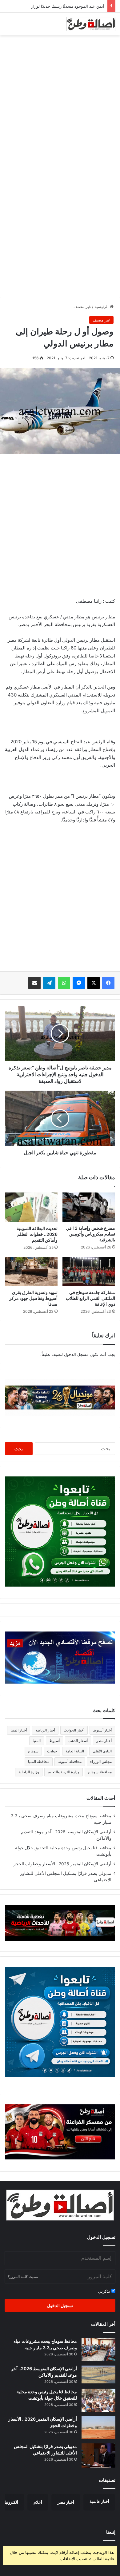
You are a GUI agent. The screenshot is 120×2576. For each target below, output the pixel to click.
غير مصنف (82, 306)
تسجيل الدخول (60, 2305)
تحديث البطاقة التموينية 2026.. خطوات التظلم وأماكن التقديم (37, 1234)
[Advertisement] (60, 102)
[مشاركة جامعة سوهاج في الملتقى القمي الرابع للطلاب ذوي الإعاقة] (89, 1272)
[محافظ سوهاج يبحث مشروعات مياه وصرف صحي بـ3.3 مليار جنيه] (98, 2350)
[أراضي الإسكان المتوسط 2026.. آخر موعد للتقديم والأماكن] (98, 2374)
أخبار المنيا (19, 1730)
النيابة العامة (75, 1751)
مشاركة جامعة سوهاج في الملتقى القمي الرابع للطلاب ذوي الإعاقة (90, 1298)
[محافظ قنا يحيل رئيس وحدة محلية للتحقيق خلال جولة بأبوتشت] (98, 2400)
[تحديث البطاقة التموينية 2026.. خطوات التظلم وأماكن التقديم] (31, 1207)
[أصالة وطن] (91, 24)
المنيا (37, 1741)
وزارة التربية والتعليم (64, 1772)
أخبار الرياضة (45, 1730)
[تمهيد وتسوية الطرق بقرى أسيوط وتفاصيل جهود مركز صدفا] (31, 1272)
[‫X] (94, 983)
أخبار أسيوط (102, 1730)
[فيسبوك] (108, 983)
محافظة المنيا (39, 1761)
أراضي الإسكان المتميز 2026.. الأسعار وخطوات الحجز (62, 1864)
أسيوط (54, 1741)
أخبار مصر (104, 1741)
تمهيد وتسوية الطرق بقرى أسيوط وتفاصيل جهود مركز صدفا (33, 1298)
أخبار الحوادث (74, 1730)
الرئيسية (102, 306)
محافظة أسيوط (70, 1761)
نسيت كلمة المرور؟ (23, 2276)
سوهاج (33, 1751)
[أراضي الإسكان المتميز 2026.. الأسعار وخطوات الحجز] (98, 2428)
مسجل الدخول (76, 1354)
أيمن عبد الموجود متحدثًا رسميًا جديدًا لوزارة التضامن (59, 6)
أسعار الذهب (78, 1741)
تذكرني (105, 2291)
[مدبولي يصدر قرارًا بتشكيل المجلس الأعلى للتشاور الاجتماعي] (98, 2456)
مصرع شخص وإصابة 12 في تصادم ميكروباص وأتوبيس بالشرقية (90, 1234)
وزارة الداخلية (29, 1772)
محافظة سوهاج (100, 1772)
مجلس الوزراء (101, 1761)
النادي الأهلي (102, 1751)
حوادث (52, 1751)
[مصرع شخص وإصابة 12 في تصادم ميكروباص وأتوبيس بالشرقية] (89, 1207)
